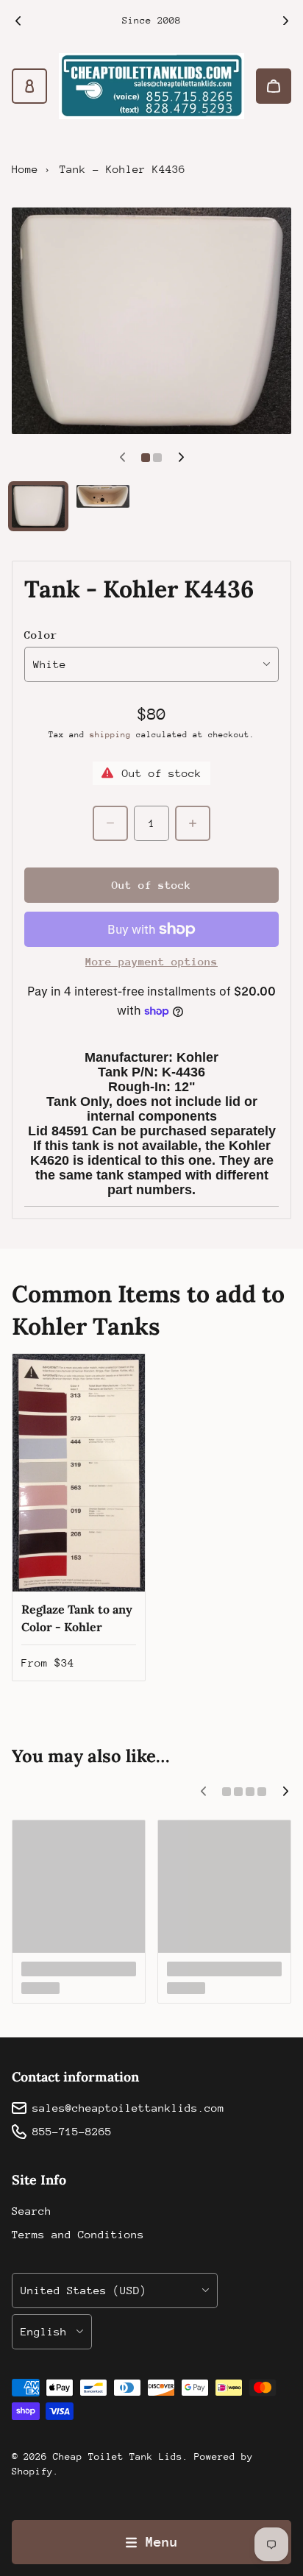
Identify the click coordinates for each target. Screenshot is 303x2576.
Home (25, 169)
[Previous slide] (18, 21)
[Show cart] (274, 86)
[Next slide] (285, 21)
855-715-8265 (72, 2131)
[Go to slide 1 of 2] (38, 506)
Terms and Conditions (78, 2234)
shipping (110, 735)
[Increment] (193, 823)
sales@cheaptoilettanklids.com (128, 2108)
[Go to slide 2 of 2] (103, 496)
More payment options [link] (151, 961)
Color (41, 635)
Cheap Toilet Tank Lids (118, 2456)
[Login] (29, 86)
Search (32, 2211)
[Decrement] (110, 823)
